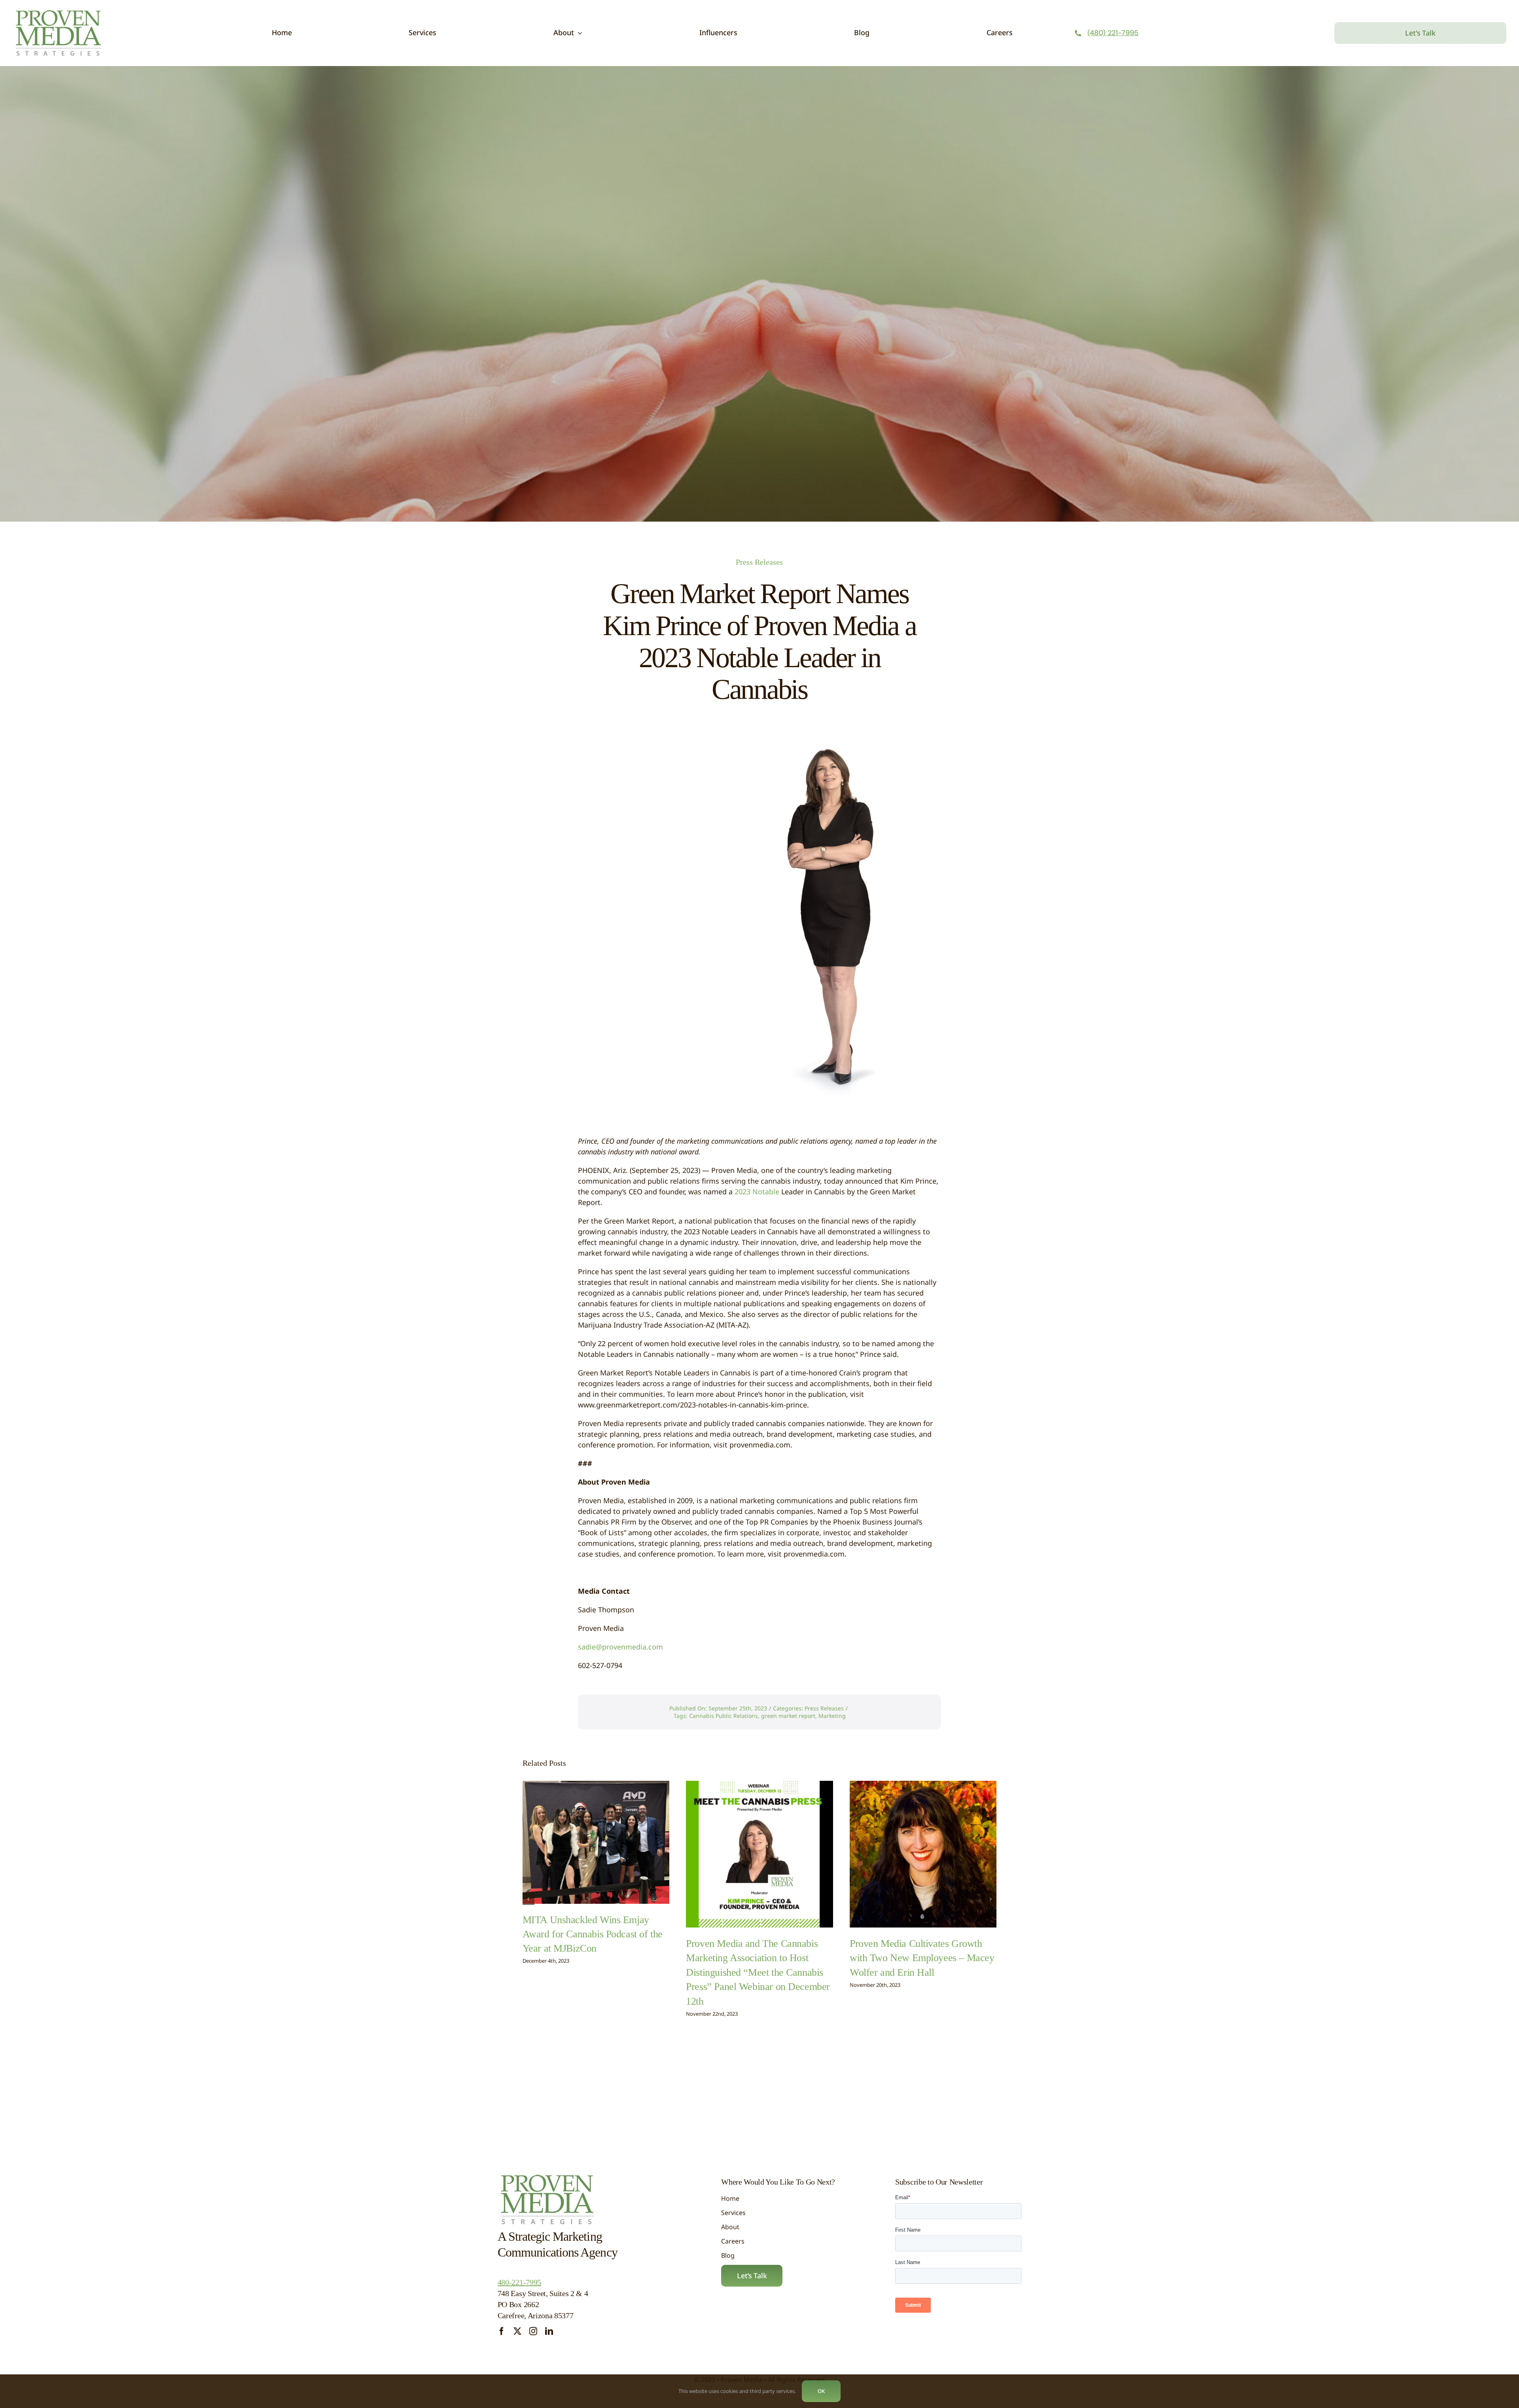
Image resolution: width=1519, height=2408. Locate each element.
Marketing (832, 1716)
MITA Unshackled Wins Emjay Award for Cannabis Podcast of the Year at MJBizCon (593, 1934)
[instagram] (533, 2331)
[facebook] (502, 2331)
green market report (788, 1716)
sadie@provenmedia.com (620, 1647)
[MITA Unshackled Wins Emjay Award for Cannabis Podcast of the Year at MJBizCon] (596, 1842)
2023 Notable (758, 1192)
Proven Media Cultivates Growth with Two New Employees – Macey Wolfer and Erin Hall (922, 1958)
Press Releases (759, 562)
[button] (528, 1899)
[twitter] (517, 2331)
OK (821, 2391)
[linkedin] (549, 2331)
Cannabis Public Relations (724, 1716)
